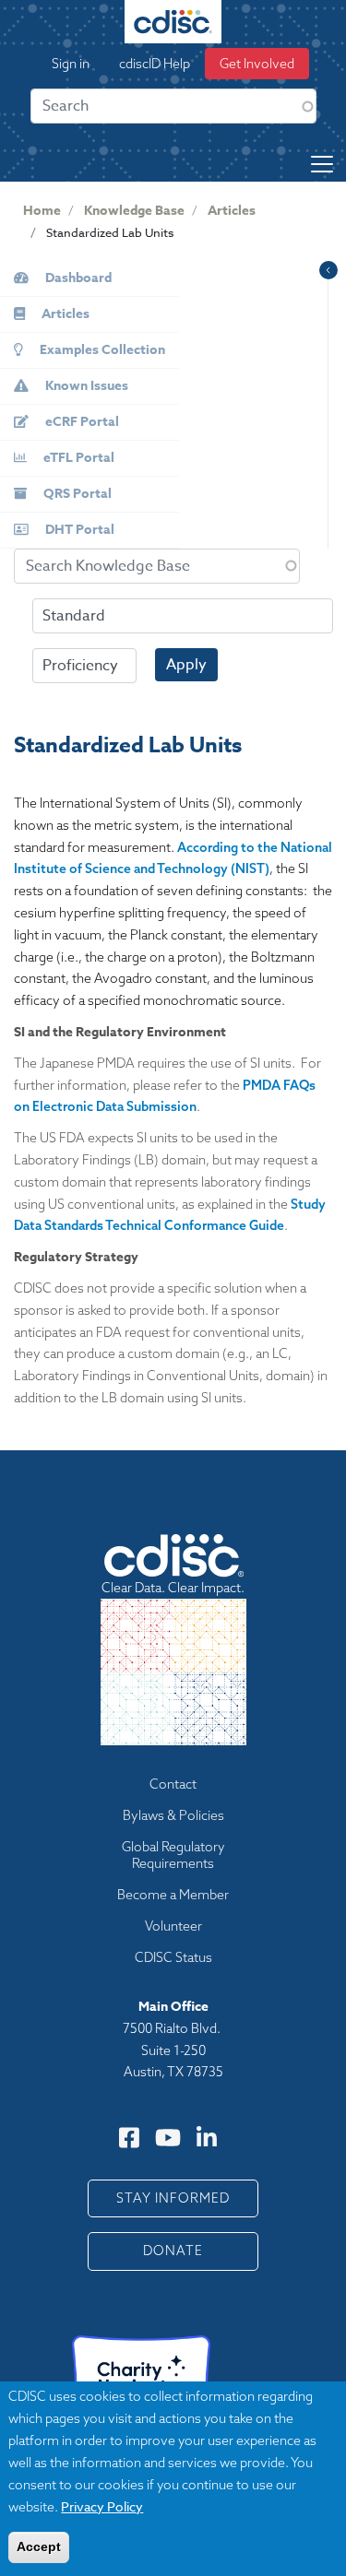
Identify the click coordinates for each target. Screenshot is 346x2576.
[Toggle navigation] (322, 164)
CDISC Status (173, 1957)
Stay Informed (173, 2198)
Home (42, 211)
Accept (39, 2546)
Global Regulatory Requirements (173, 1855)
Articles (232, 211)
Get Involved (257, 64)
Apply (186, 665)
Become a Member (173, 1895)
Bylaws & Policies (173, 1815)
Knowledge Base (134, 211)
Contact (173, 1784)
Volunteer (173, 1926)
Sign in (71, 64)
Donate (173, 2251)
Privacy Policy (102, 2506)
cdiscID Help (155, 64)
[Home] (173, 22)
